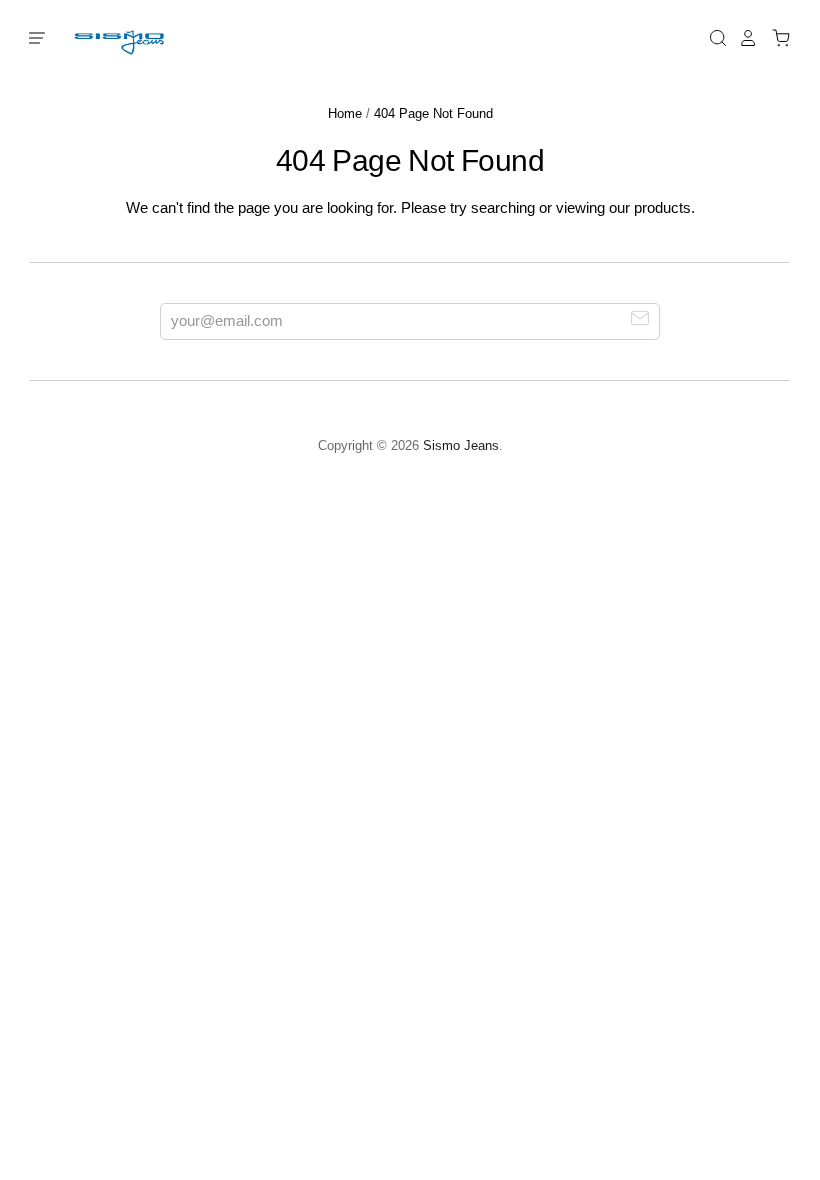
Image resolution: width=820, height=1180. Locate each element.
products (662, 207)
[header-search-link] (713, 38)
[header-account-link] (743, 38)
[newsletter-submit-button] (640, 320)
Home (345, 113)
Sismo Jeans (461, 445)
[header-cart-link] (775, 38)
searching (503, 207)
